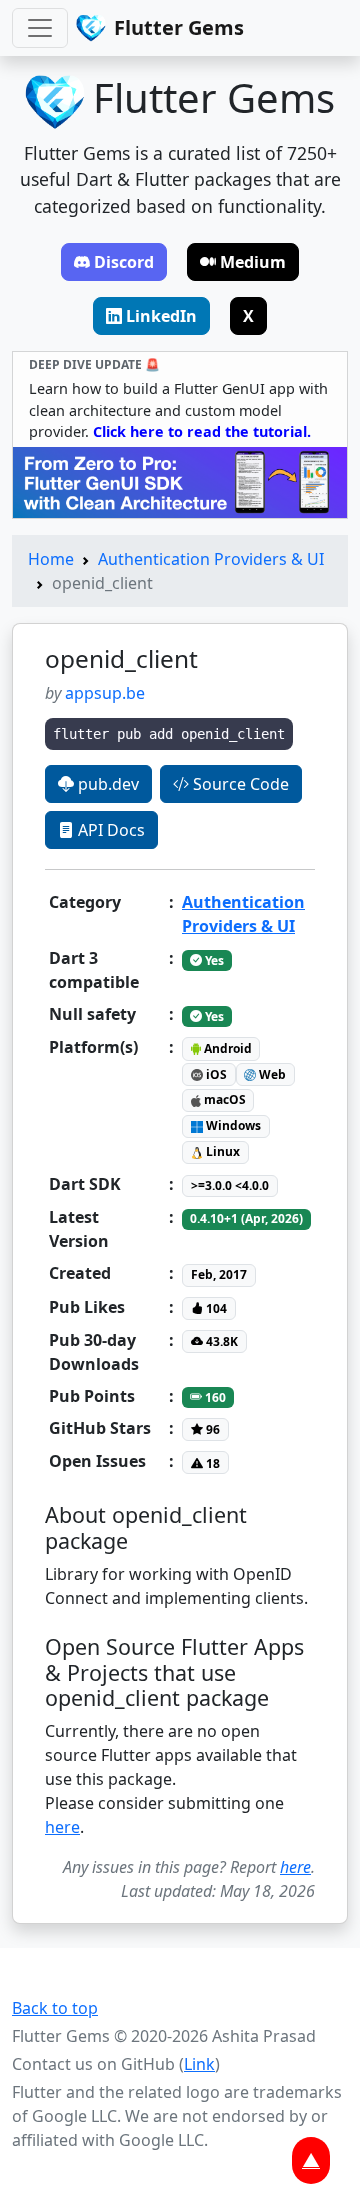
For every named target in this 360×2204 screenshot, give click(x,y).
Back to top (55, 2008)
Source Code (239, 784)
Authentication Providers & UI (211, 559)
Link (199, 2064)
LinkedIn (161, 316)
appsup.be (105, 693)
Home (51, 559)
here (62, 1827)
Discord (124, 262)
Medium (253, 262)
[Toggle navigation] (40, 28)
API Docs (109, 830)
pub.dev (106, 784)
